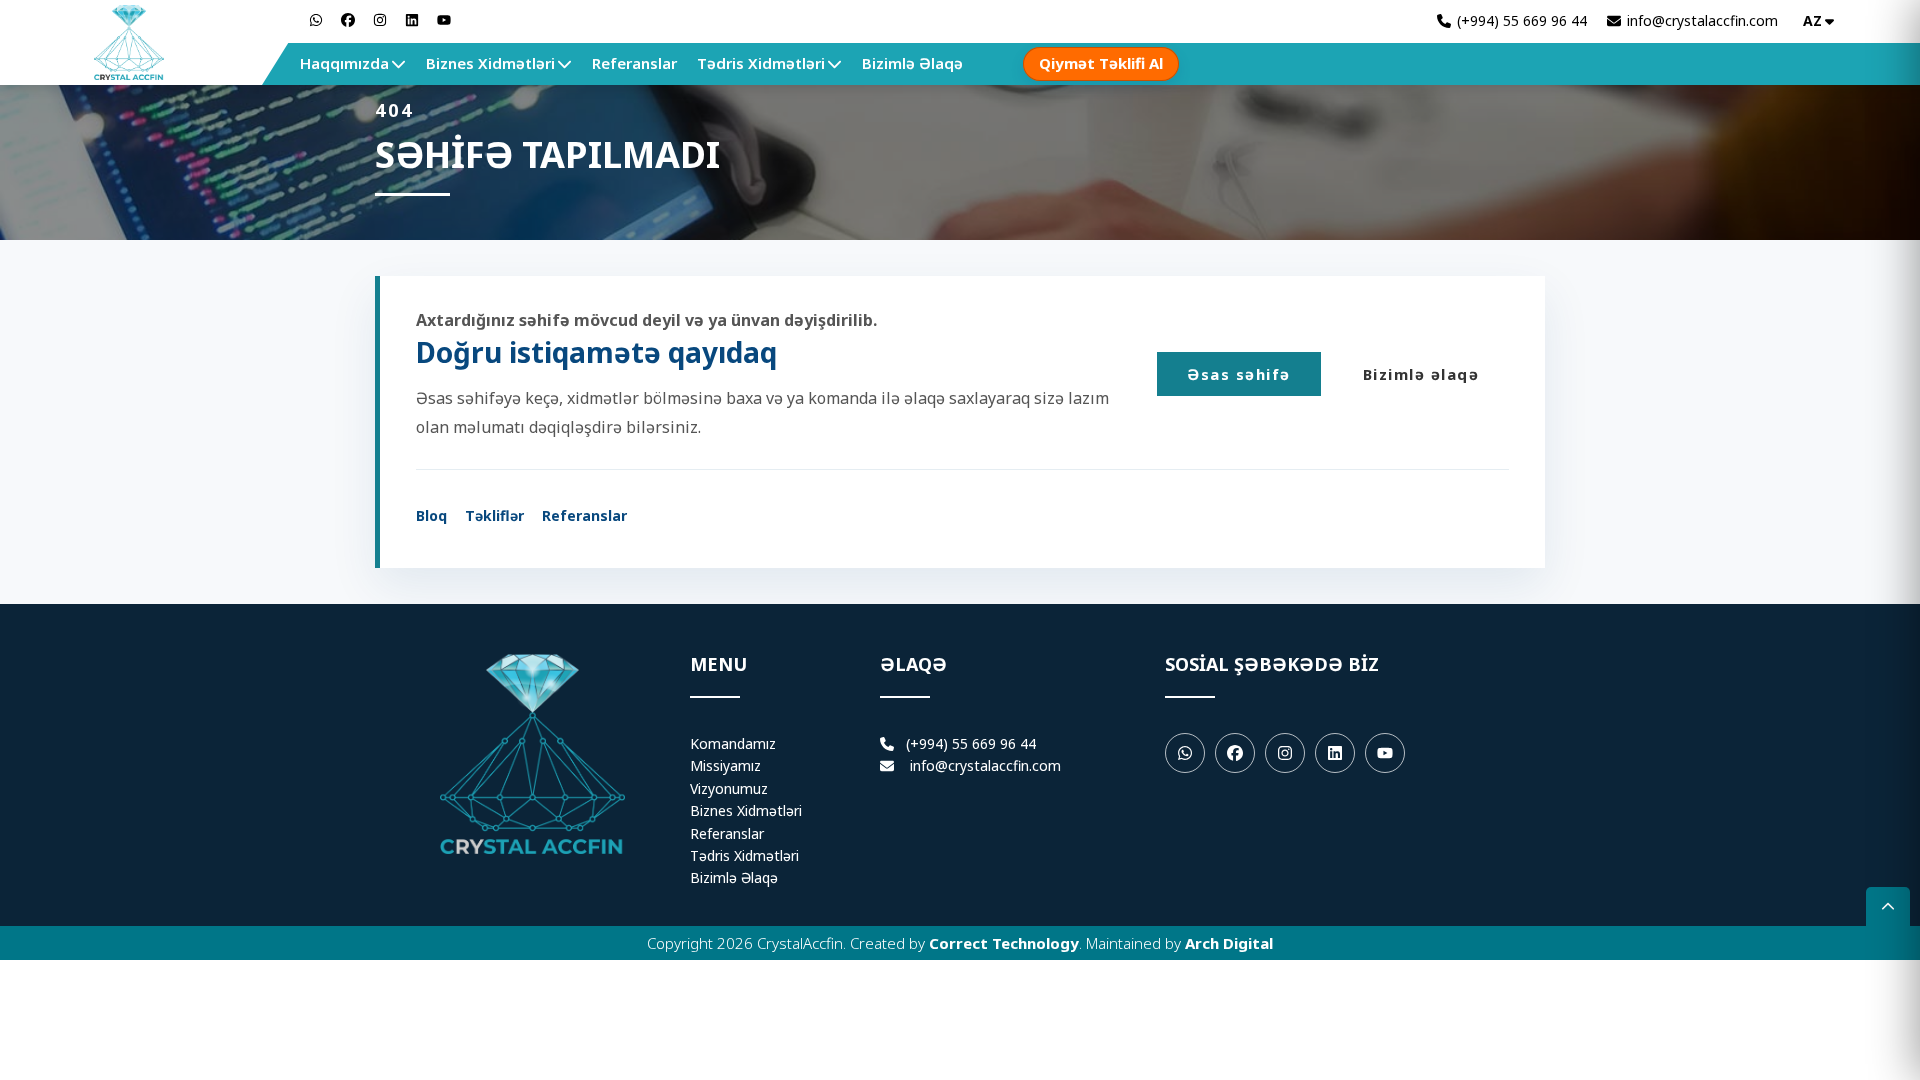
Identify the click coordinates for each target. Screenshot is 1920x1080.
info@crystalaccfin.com (985, 765)
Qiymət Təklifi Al (1101, 63)
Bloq (431, 515)
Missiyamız (725, 765)
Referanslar (634, 63)
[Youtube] (1385, 753)
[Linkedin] (1335, 753)
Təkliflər (494, 515)
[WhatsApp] (316, 20)
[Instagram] (380, 20)
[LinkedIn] (412, 20)
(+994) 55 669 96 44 (965, 743)
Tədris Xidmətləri (761, 63)
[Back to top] (1888, 907)
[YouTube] (444, 20)
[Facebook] (348, 20)
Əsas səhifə (1239, 374)
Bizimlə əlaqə (1421, 374)
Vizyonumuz (729, 788)
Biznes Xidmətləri (490, 63)
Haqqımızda (344, 63)
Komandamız (733, 743)
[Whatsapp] (1185, 753)
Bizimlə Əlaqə (912, 63)
